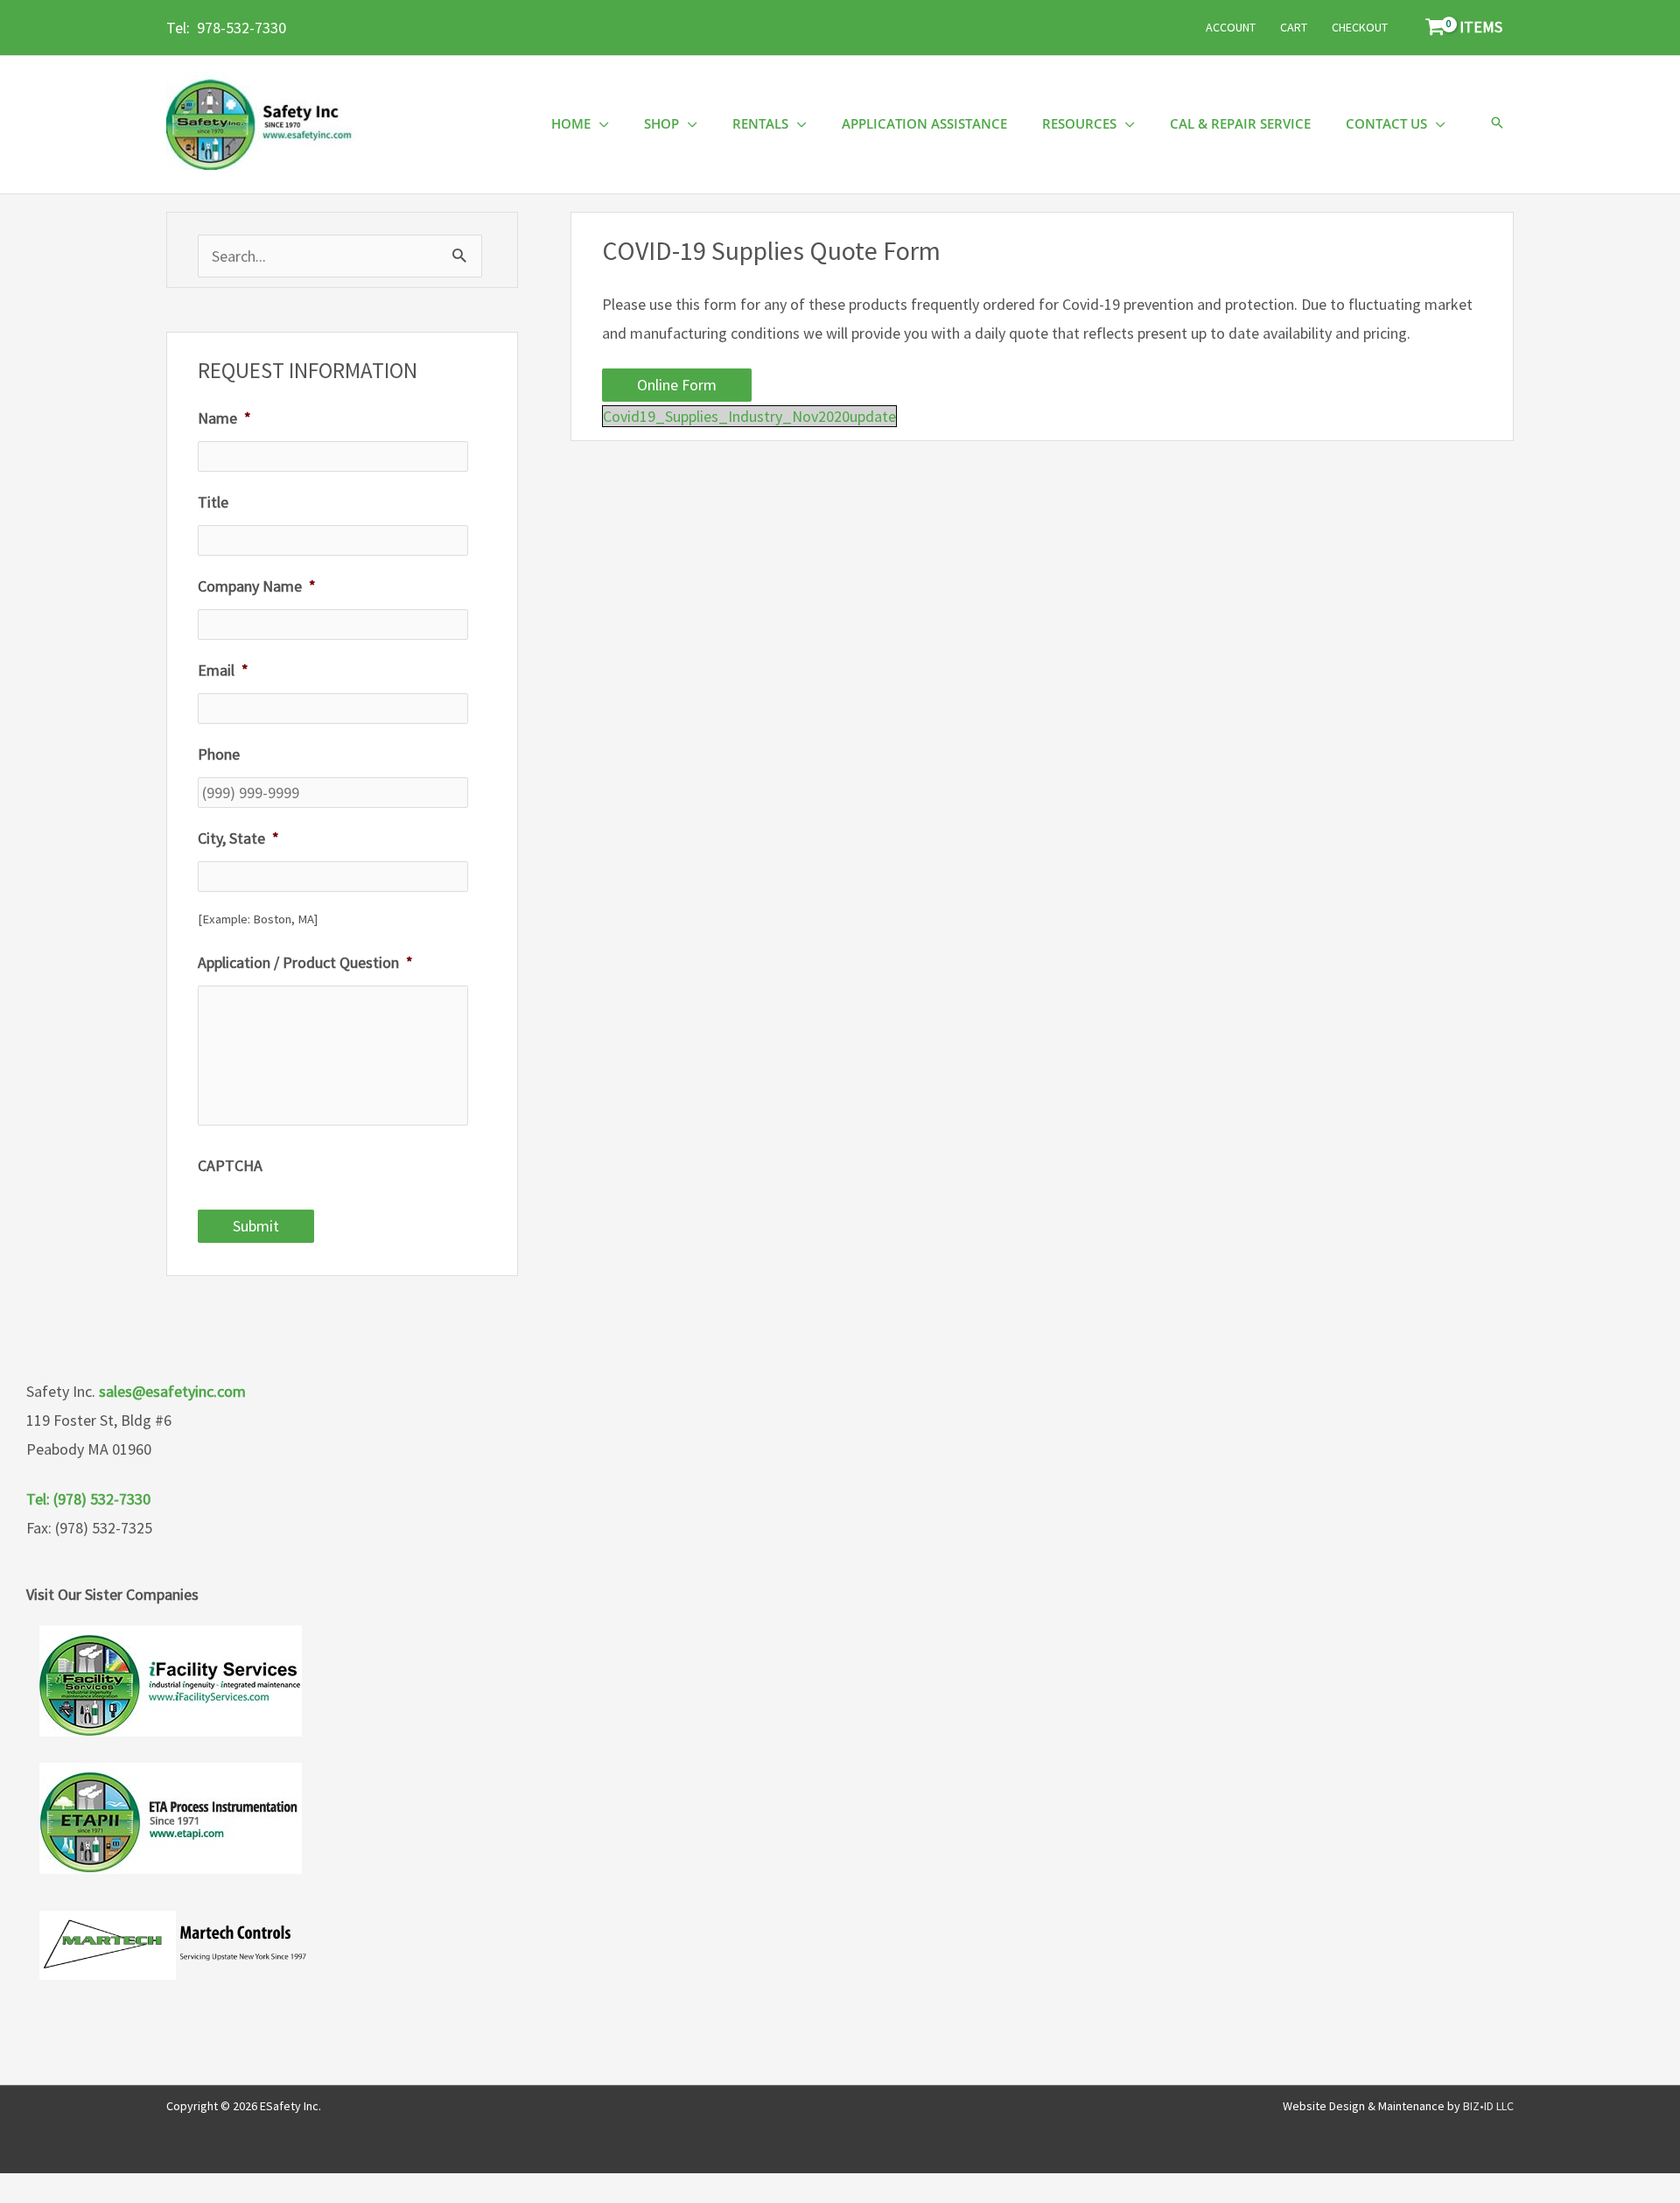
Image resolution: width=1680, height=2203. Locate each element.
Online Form (677, 385)
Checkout (1360, 27)
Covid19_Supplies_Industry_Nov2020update (749, 416)
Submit (256, 1226)
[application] (600, 124)
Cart (1294, 27)
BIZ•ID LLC (1488, 2106)
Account (1231, 27)
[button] (1497, 124)
